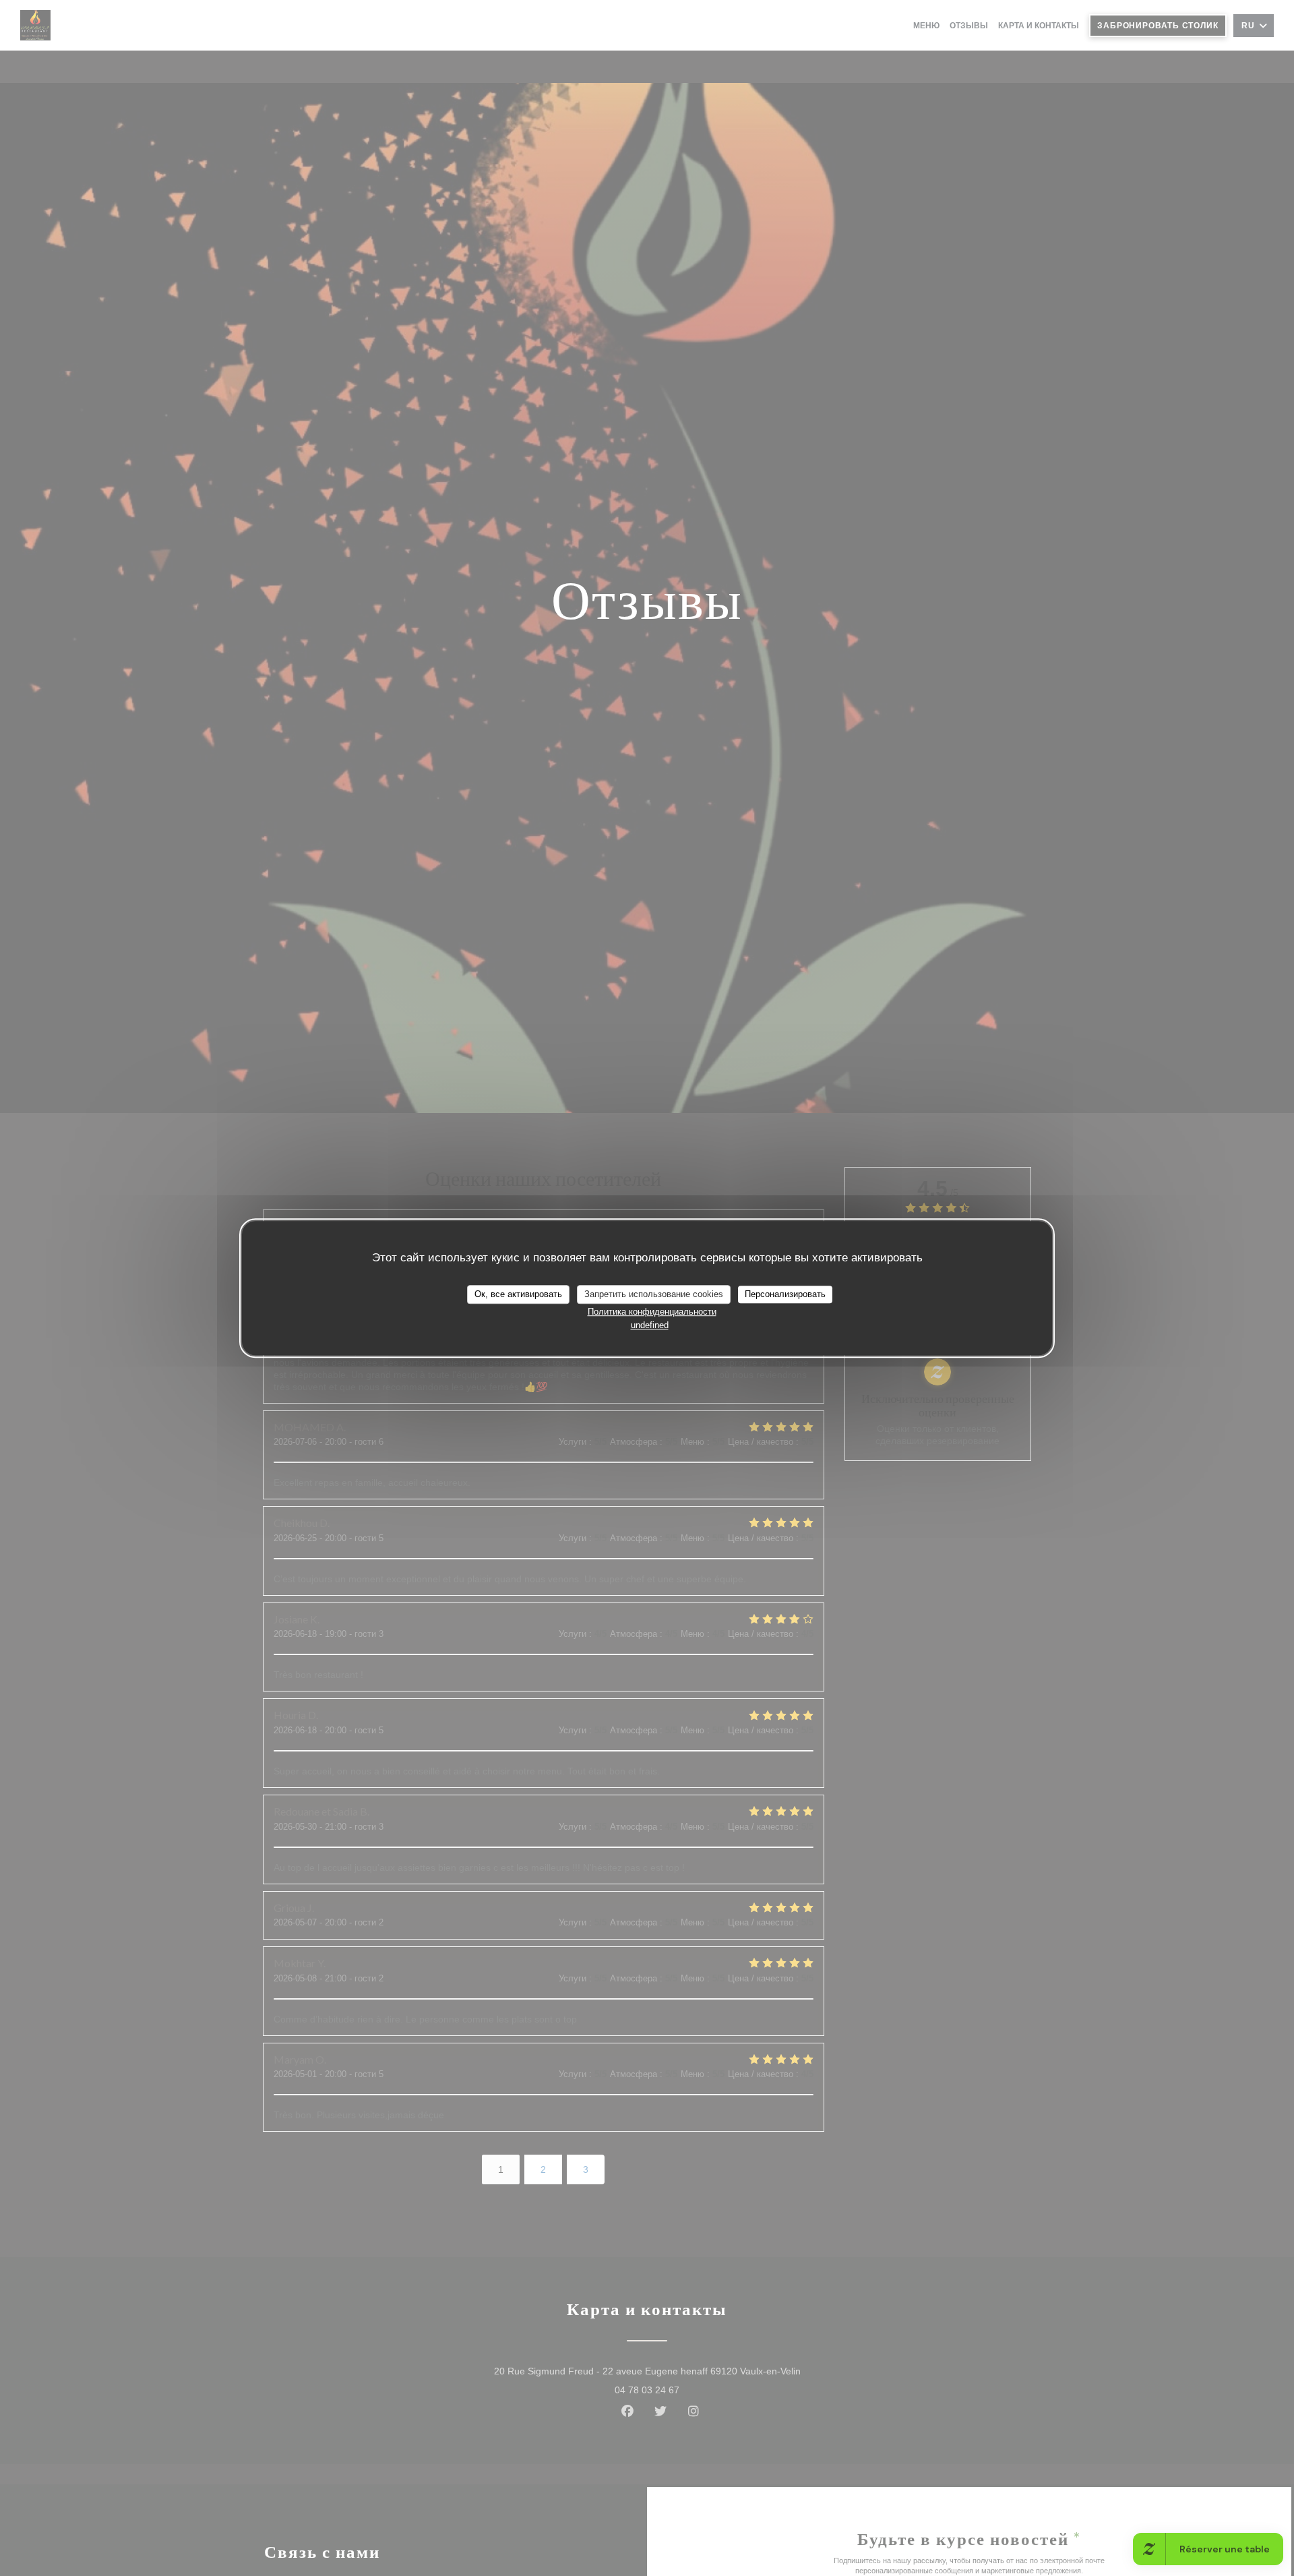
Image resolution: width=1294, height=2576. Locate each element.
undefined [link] (650, 1324)
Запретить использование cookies (654, 1294)
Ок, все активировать (518, 1294)
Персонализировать (785, 1294)
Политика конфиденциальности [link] (652, 1311)
